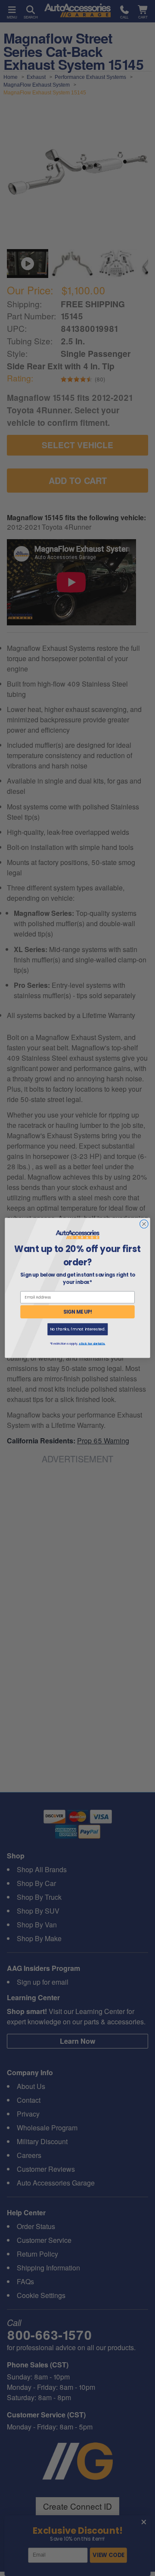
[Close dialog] (144, 1224)
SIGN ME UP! (78, 1312)
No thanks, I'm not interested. (78, 1329)
